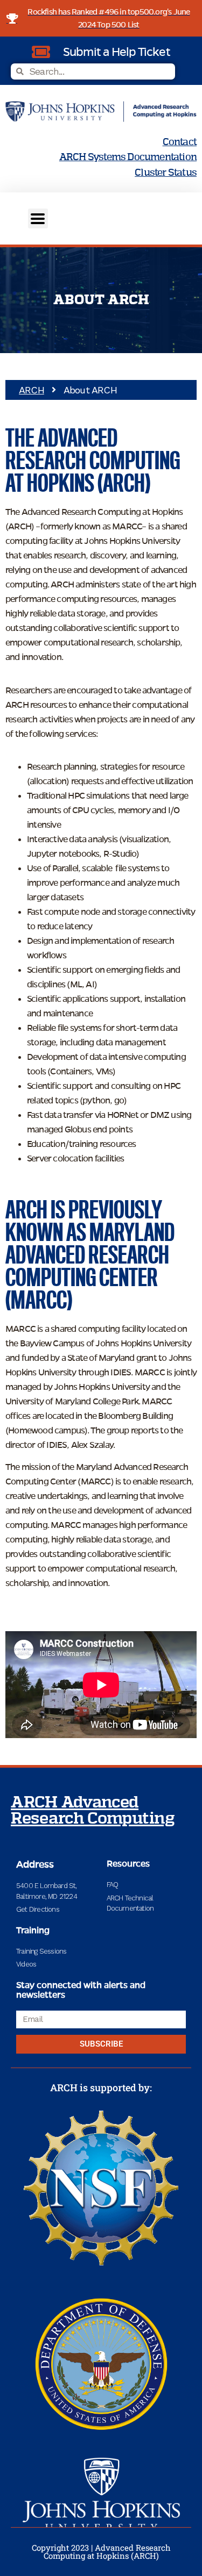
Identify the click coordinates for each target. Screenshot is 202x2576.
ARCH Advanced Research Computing (93, 1811)
